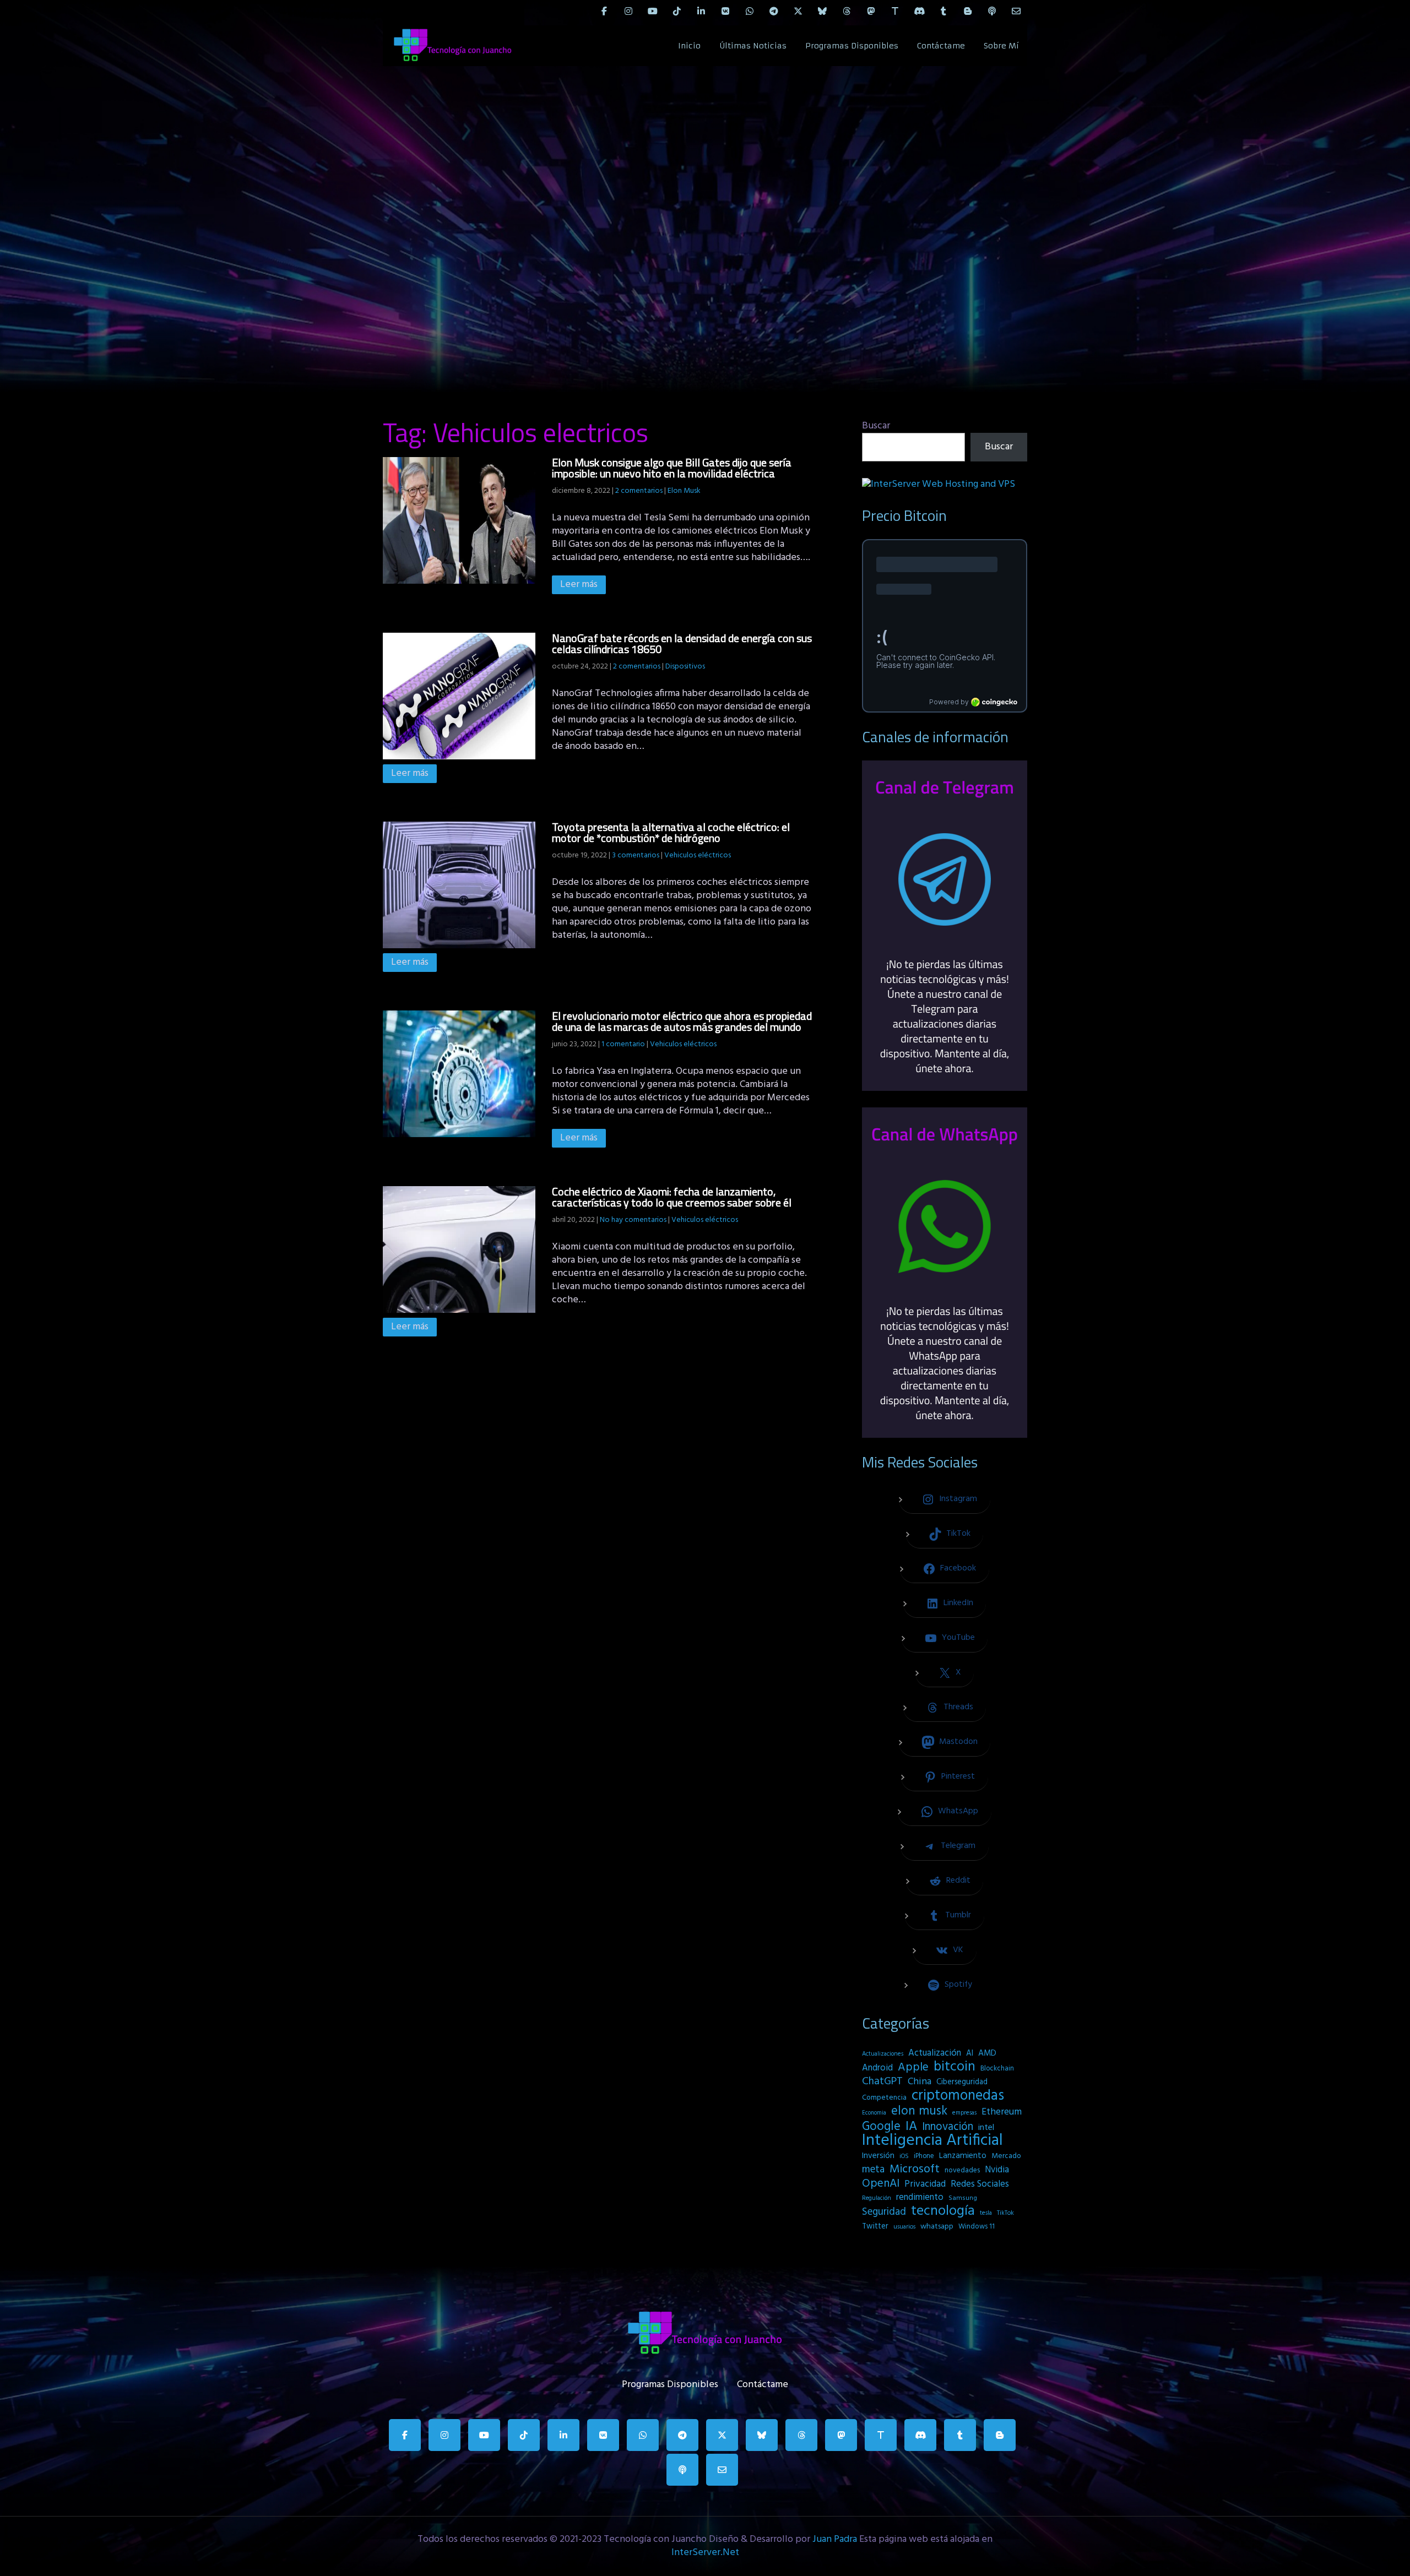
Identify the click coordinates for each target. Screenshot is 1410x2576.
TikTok (1005, 2213)
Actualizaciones (883, 2054)
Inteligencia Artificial (932, 2141)
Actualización (935, 2053)
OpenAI (881, 2184)
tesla (986, 2213)
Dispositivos (685, 667)
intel (986, 2128)
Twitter (875, 2227)
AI (970, 2053)
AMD (987, 2053)
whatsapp (937, 2227)
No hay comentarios (633, 1220)
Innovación (948, 2127)
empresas (964, 2113)
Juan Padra (835, 2539)
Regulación (877, 2198)
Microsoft (915, 2170)
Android (877, 2068)
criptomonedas (958, 2096)
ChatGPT (882, 2082)
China (920, 2082)
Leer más (579, 585)
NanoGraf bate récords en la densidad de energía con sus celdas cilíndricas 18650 (682, 643)
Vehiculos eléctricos (698, 855)
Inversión (878, 2156)
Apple (913, 2068)
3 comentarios (636, 855)
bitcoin (955, 2067)
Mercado (1006, 2156)
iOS (904, 2156)
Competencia (884, 2098)
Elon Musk (684, 491)
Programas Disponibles (852, 46)
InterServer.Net (705, 2553)
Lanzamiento (963, 2156)
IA (911, 2127)
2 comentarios (639, 491)
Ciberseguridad (962, 2082)
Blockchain (997, 2069)
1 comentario (623, 1044)
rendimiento (920, 2198)
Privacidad (925, 2184)
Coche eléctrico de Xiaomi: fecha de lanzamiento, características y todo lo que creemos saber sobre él (672, 1197)
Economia (874, 2113)
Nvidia (997, 2170)
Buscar (876, 426)
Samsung (963, 2198)
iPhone (924, 2156)
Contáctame (941, 46)
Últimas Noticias (753, 46)
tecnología (943, 2211)
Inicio (689, 46)
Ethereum (1002, 2112)
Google (881, 2127)
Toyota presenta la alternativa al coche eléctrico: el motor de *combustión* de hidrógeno (671, 832)
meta (873, 2170)
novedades (962, 2170)
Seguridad (884, 2212)
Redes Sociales (980, 2184)
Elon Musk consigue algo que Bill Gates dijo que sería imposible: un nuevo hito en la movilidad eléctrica (672, 468)
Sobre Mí (1001, 46)
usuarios (904, 2227)
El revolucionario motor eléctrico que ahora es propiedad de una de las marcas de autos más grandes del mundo (682, 1021)
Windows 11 (977, 2227)
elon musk (919, 2111)
